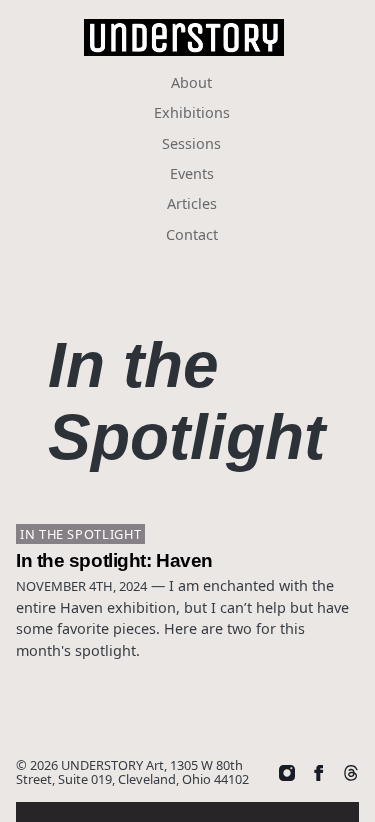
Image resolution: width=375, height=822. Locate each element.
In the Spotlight (80, 534)
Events (192, 173)
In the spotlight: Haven (114, 560)
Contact (192, 234)
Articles (192, 203)
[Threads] (351, 772)
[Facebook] (319, 772)
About (191, 82)
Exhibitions (192, 112)
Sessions (191, 143)
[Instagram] (287, 772)
